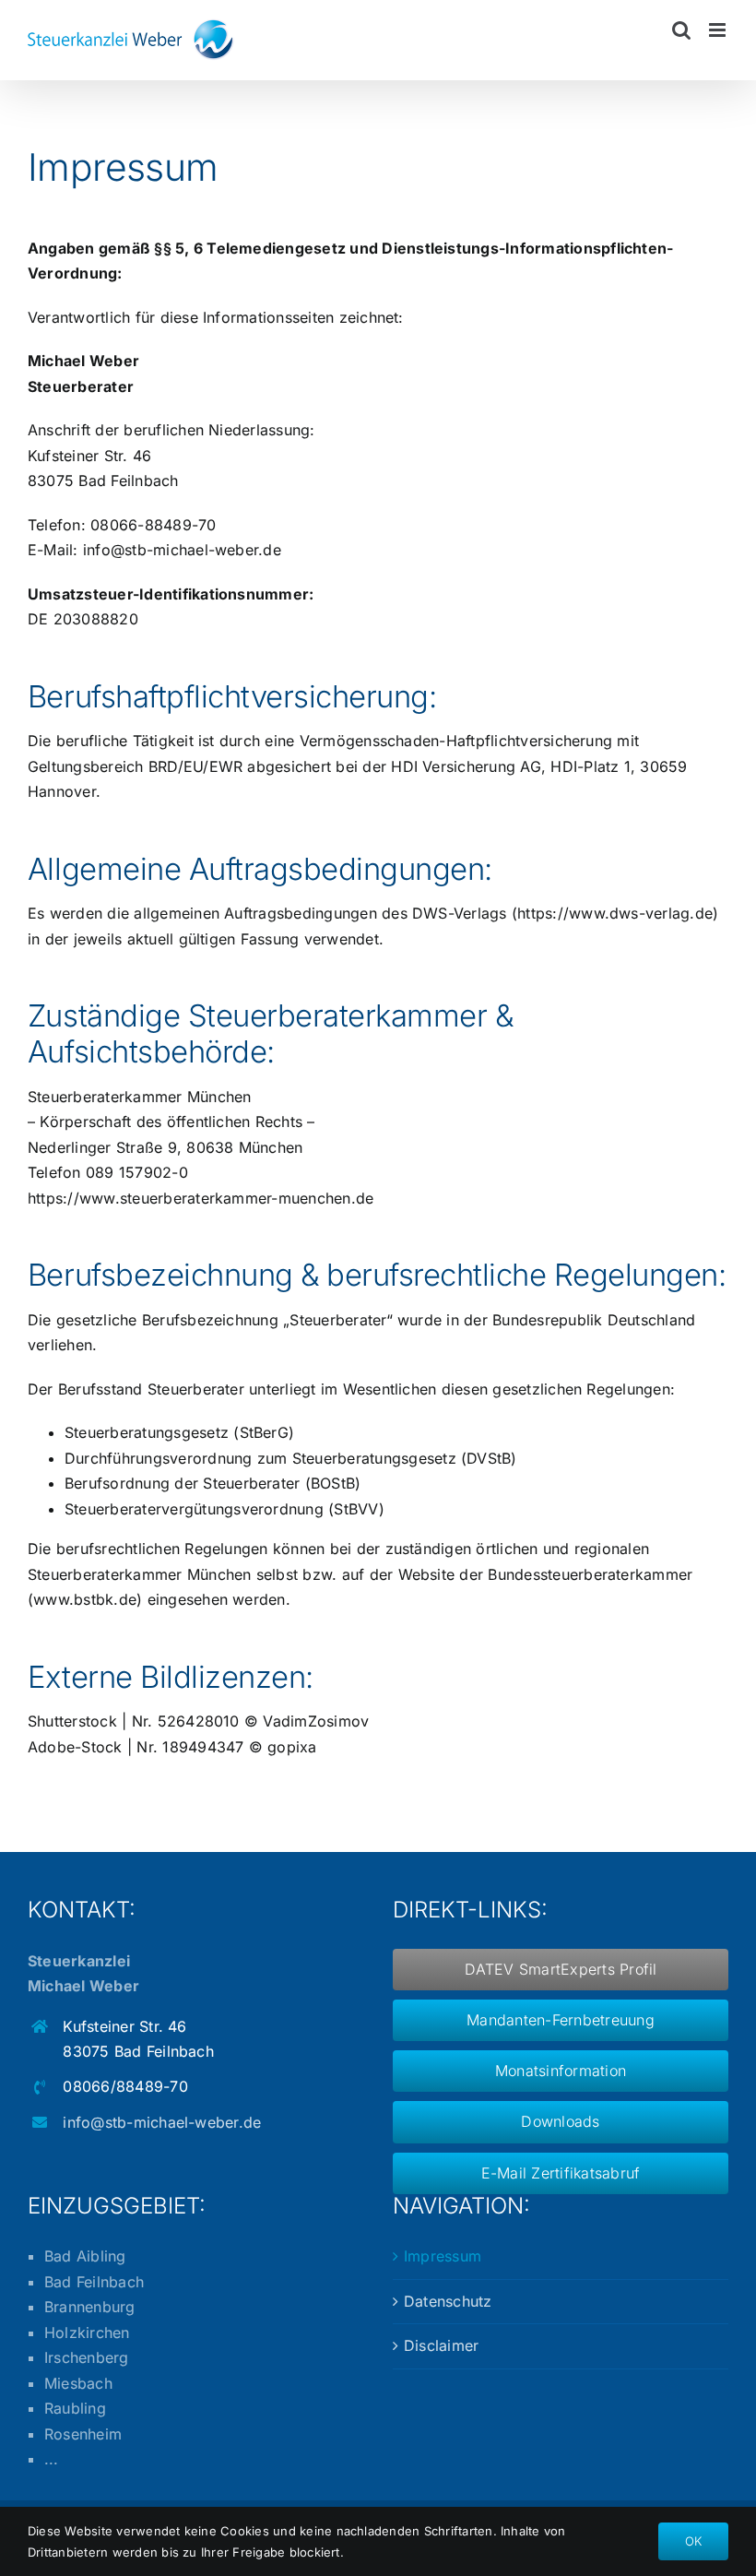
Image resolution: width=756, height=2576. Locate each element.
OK (693, 2541)
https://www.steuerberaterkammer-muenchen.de (201, 1198)
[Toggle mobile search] (681, 30)
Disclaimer (441, 2345)
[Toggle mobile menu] (719, 30)
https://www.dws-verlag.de (615, 913)
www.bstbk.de (85, 1599)
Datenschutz (448, 2301)
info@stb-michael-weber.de (182, 550)
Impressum (443, 2256)
